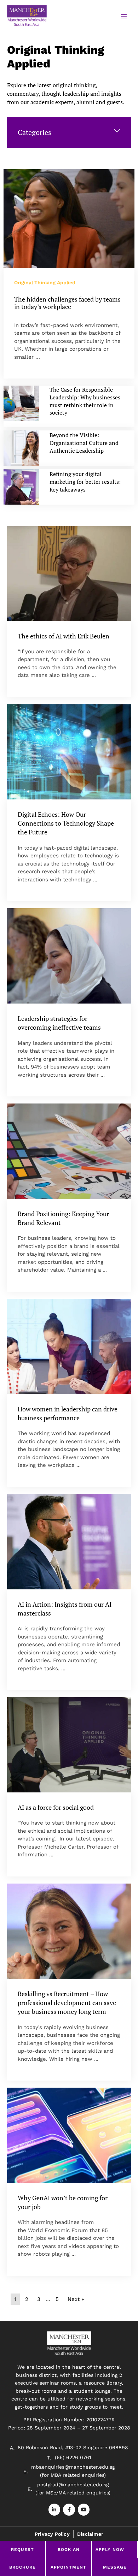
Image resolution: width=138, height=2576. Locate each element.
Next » (76, 2299)
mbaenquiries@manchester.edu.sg (73, 2467)
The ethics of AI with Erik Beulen (64, 636)
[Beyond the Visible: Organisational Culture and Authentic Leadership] (21, 448)
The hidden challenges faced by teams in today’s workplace (67, 303)
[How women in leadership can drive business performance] (69, 1346)
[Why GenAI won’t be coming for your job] (69, 2135)
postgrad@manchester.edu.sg (73, 2485)
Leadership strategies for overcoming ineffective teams (59, 1023)
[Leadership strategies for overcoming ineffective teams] (69, 956)
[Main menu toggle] (124, 16)
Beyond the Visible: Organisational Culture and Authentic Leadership (84, 443)
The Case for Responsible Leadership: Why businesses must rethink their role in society (85, 401)
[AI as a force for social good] (69, 1745)
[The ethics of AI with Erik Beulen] (69, 573)
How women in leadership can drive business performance (68, 1413)
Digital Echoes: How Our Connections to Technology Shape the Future (66, 823)
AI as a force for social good (56, 1807)
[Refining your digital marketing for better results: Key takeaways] (21, 487)
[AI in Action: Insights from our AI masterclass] (69, 1542)
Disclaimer (90, 2534)
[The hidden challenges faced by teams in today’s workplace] (69, 219)
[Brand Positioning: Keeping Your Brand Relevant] (69, 1151)
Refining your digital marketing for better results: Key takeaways (85, 481)
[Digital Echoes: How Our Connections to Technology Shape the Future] (69, 752)
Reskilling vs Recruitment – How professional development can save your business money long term (67, 2003)
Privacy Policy (52, 2534)
